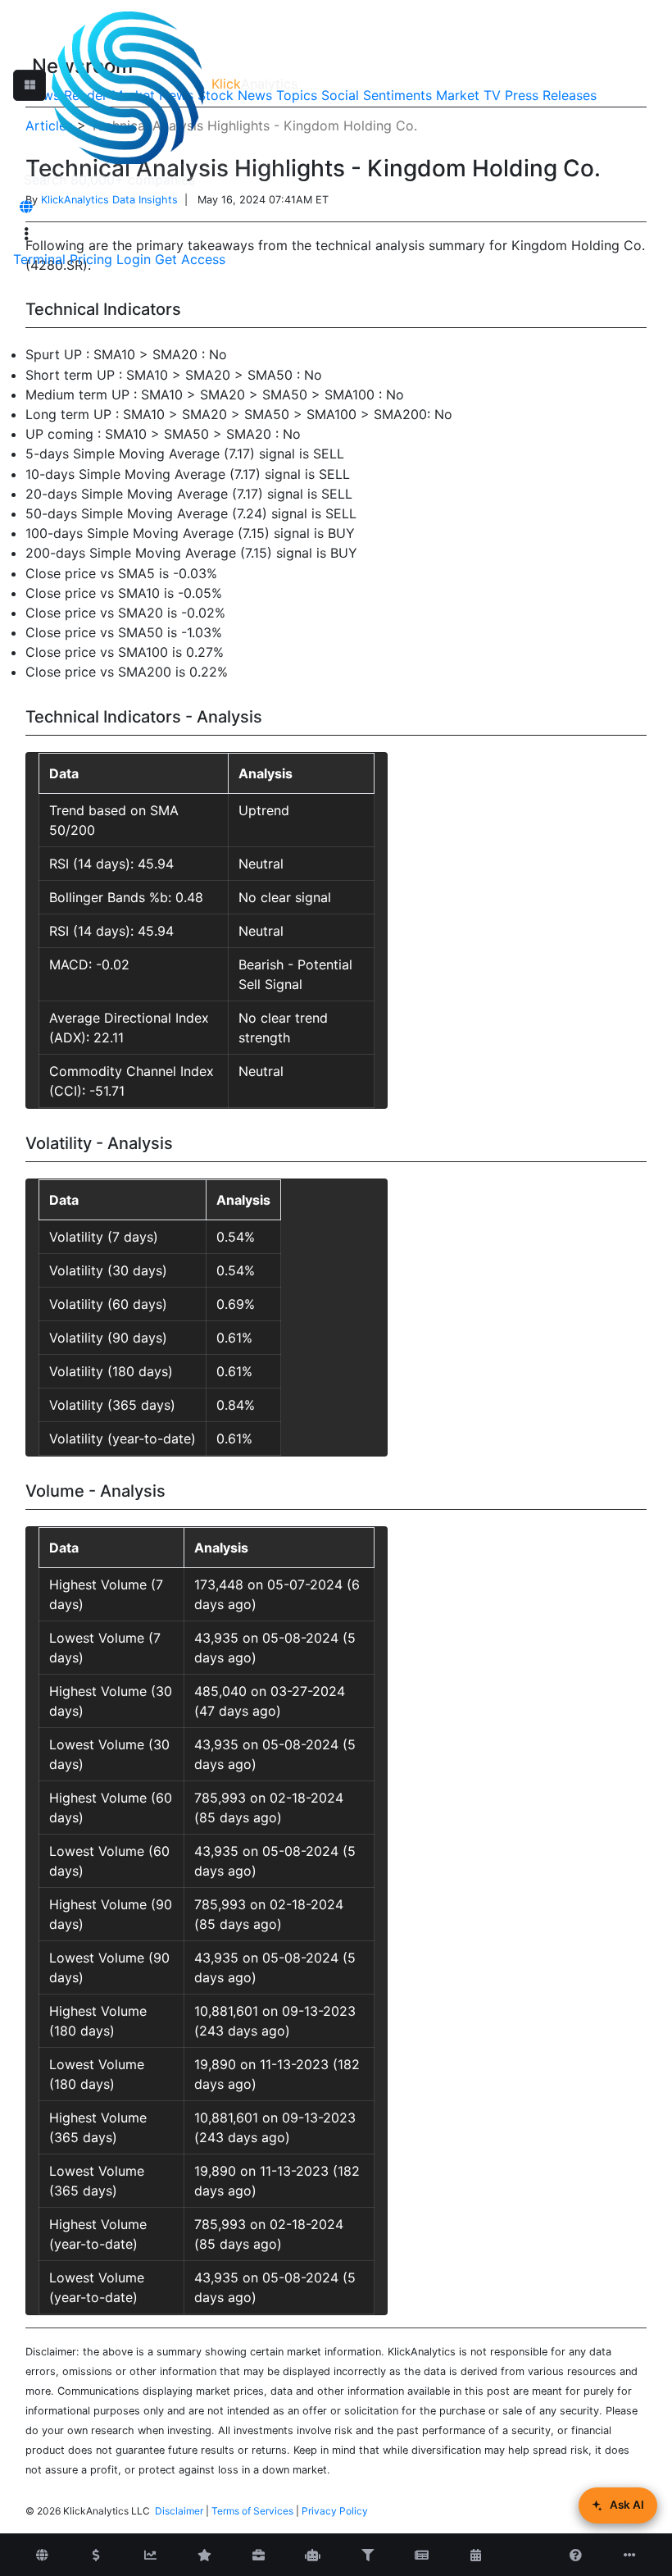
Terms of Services (252, 2511)
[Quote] (96, 2555)
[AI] (313, 2555)
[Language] (26, 207)
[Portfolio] (259, 2555)
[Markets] (42, 2555)
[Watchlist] (205, 2555)
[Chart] (150, 2555)
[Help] (576, 2555)
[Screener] (367, 2555)
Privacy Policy (335, 2511)
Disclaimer (179, 2511)
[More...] (630, 2555)
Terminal (39, 259)
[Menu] (26, 234)
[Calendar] (475, 2555)
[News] (421, 2555)
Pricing (91, 259)
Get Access (190, 259)
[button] (30, 85)
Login (134, 259)
